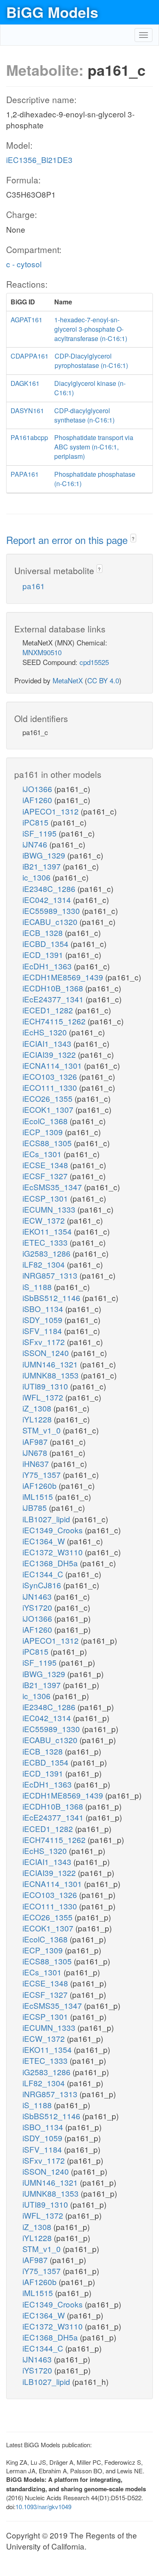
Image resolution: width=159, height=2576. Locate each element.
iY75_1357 (43, 1474)
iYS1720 (38, 1607)
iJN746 (36, 844)
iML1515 (39, 1496)
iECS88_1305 (48, 1143)
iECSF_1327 (46, 1176)
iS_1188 (38, 1287)
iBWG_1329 (45, 855)
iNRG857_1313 (51, 1275)
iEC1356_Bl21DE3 (39, 160)
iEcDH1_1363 (48, 966)
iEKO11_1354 (48, 1231)
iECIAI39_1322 (50, 1054)
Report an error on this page (68, 540)
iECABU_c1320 (51, 921)
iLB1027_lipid (47, 1519)
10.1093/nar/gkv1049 (43, 2507)
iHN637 (37, 1463)
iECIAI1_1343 (48, 1043)
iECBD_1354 (46, 943)
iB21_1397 (43, 866)
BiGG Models (52, 12)
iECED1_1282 (49, 1010)
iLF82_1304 (45, 1264)
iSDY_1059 (43, 1320)
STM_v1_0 (43, 1430)
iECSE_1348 (46, 1165)
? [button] (133, 538)
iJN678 (36, 1452)
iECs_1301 (43, 1154)
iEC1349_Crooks (54, 1530)
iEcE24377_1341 (54, 999)
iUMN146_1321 (51, 1364)
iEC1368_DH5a (51, 1563)
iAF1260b (41, 1485)
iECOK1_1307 (49, 1109)
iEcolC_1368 (46, 1121)
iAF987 (36, 1441)
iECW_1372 (45, 1220)
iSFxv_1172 (45, 1342)
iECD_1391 (44, 954)
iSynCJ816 (43, 1585)
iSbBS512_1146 (52, 1298)
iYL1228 (38, 1419)
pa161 (34, 586)
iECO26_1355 (49, 1098)
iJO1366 (38, 789)
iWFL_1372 (44, 1397)
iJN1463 (38, 1596)
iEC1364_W (45, 1541)
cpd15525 (94, 662)
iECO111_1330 (51, 1087)
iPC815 (36, 822)
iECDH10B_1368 (54, 988)
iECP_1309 (44, 1132)
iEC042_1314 (48, 899)
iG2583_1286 (47, 1253)
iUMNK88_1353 (52, 1375)
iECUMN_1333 (50, 1209)
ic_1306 (38, 877)
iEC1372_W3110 (54, 1552)
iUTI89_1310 (46, 1386)
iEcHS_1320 (46, 1032)
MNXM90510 (42, 652)
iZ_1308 (38, 1408)
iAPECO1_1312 (52, 811)
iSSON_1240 (47, 1353)
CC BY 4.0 (103, 680)
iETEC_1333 (46, 1242)
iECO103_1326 (51, 1076)
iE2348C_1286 (50, 888)
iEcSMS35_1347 (53, 1187)
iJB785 (36, 1507)
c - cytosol (24, 264)
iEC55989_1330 (52, 910)
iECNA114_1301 (53, 1065)
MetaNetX (68, 680)
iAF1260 (38, 800)
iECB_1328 (44, 932)
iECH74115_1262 (55, 1021)
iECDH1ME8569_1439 (64, 977)
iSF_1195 (41, 833)
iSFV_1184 (43, 1331)
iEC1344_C (44, 1574)
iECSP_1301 (46, 1198)
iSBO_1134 (44, 1309)
